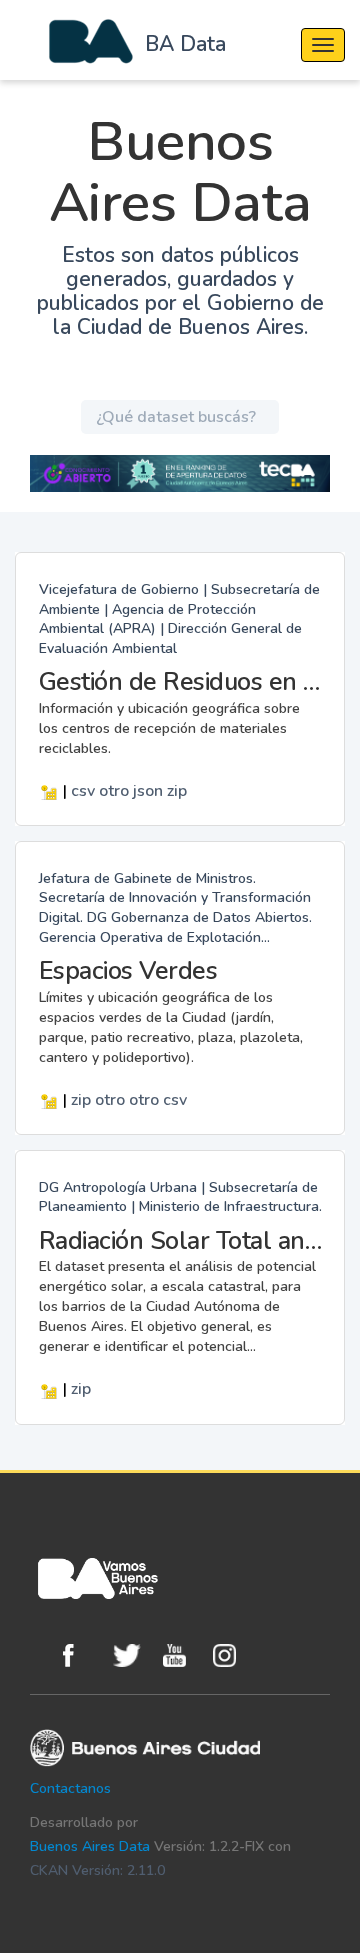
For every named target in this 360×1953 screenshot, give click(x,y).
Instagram (233, 1655)
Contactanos (70, 1788)
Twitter (133, 1655)
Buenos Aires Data (90, 1846)
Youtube (183, 1655)
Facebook (83, 1655)
